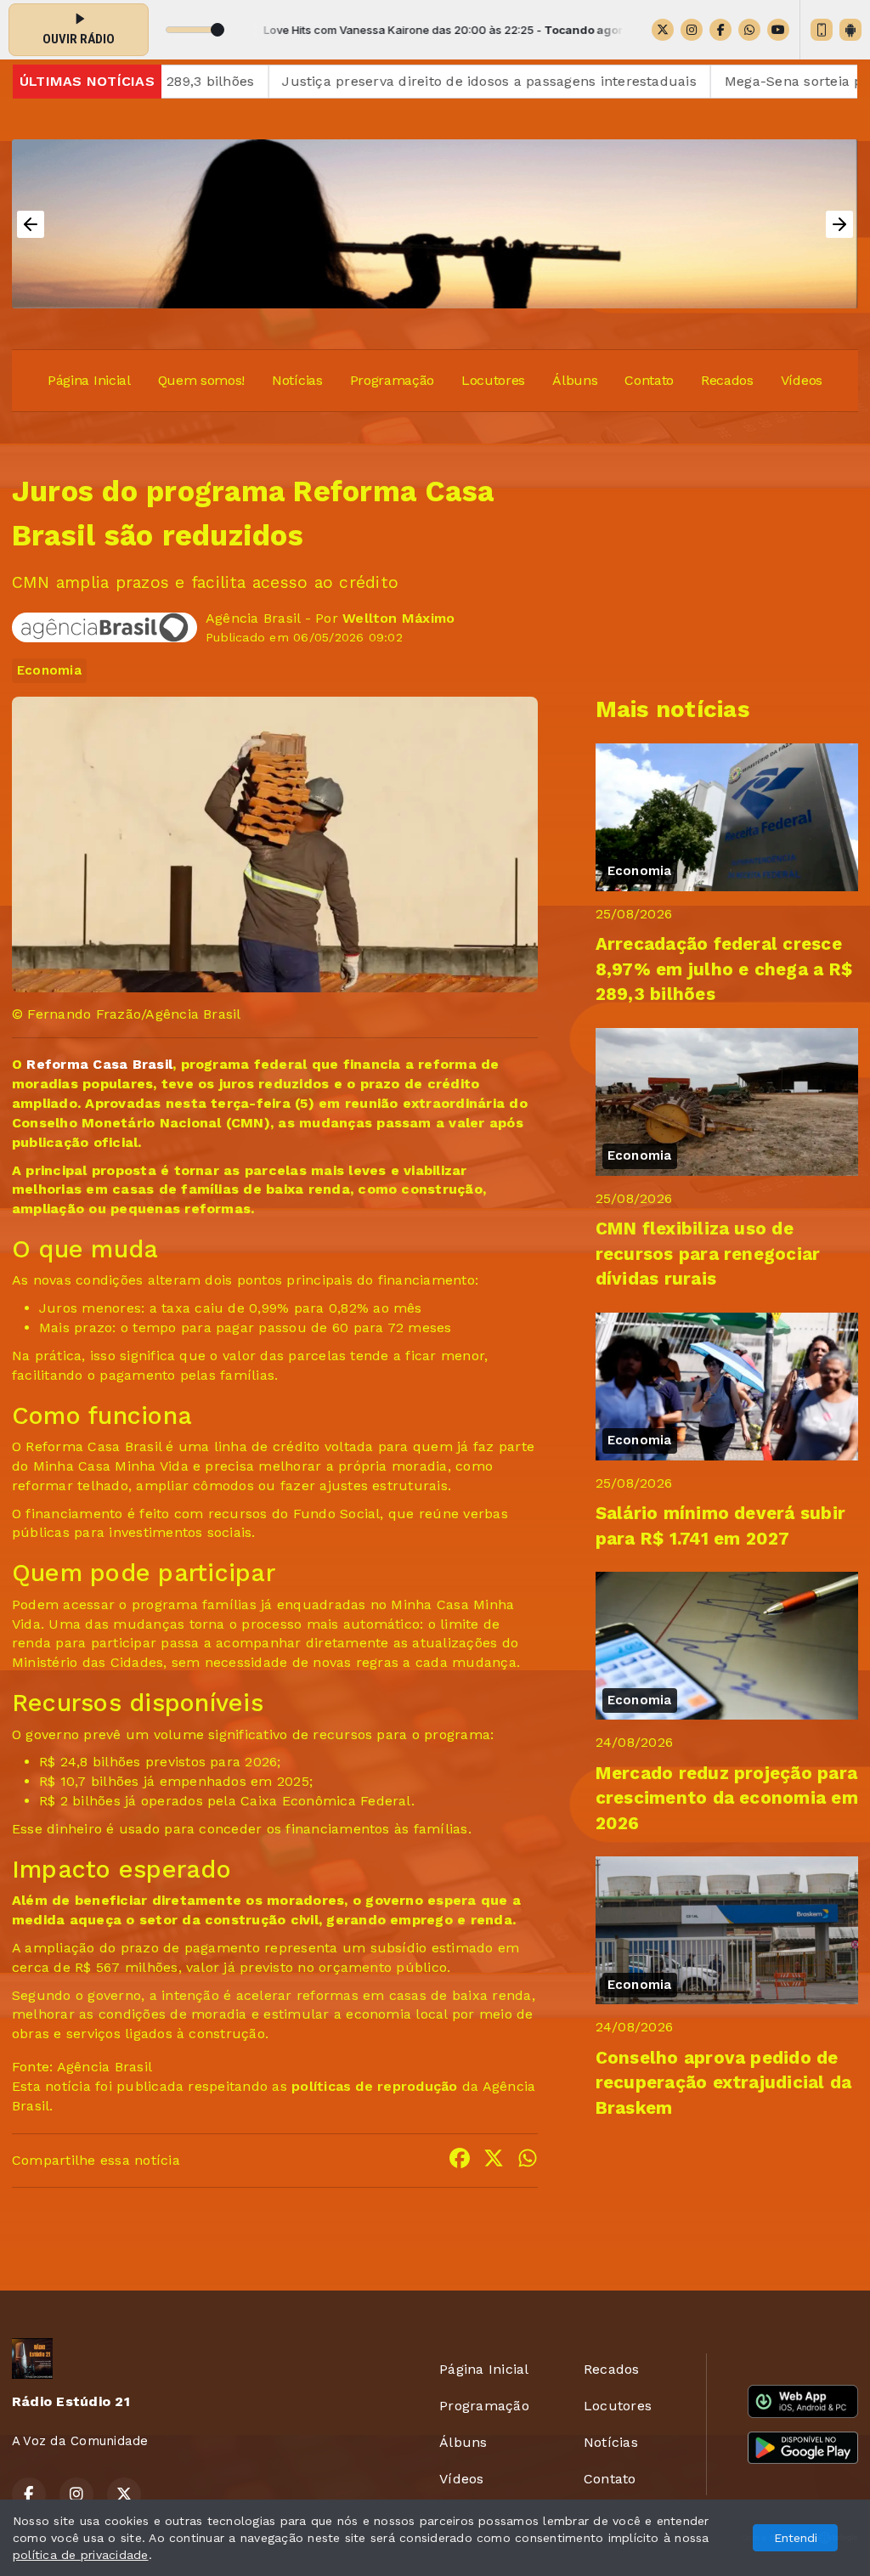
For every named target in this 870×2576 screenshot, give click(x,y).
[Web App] (822, 30)
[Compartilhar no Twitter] (494, 2161)
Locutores (493, 380)
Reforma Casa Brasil (99, 1064)
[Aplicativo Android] (850, 30)
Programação (392, 380)
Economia (49, 670)
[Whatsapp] (749, 30)
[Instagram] (692, 30)
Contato (649, 380)
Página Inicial (89, 380)
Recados (727, 380)
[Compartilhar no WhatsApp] (528, 2161)
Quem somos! (201, 380)
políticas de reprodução (375, 2086)
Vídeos (802, 380)
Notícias (297, 380)
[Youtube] (778, 30)
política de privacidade (81, 2555)
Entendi (796, 2538)
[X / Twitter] (663, 30)
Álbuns (575, 380)
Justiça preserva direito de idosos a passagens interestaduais (419, 81)
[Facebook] (720, 30)
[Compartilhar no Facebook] (460, 2161)
